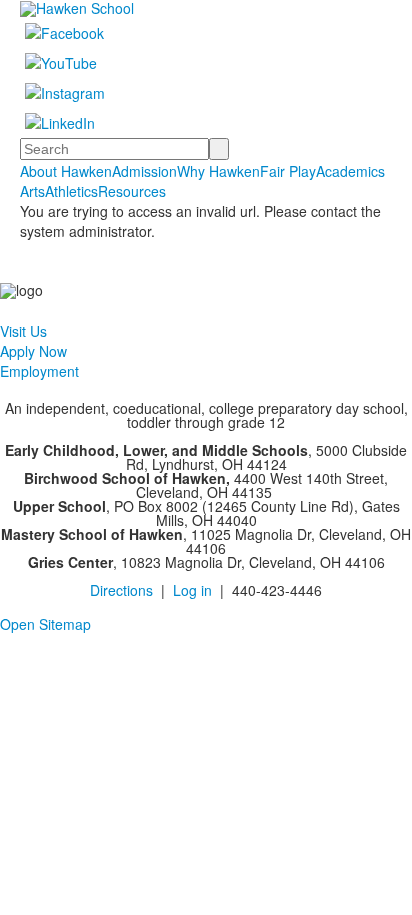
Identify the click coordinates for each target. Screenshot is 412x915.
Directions (121, 590)
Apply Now (33, 351)
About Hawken (66, 171)
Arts (32, 191)
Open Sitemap (45, 624)
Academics (350, 171)
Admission (144, 171)
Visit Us (23, 331)
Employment (39, 371)
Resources (132, 191)
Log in (192, 590)
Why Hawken (218, 171)
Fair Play (288, 171)
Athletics (71, 191)
